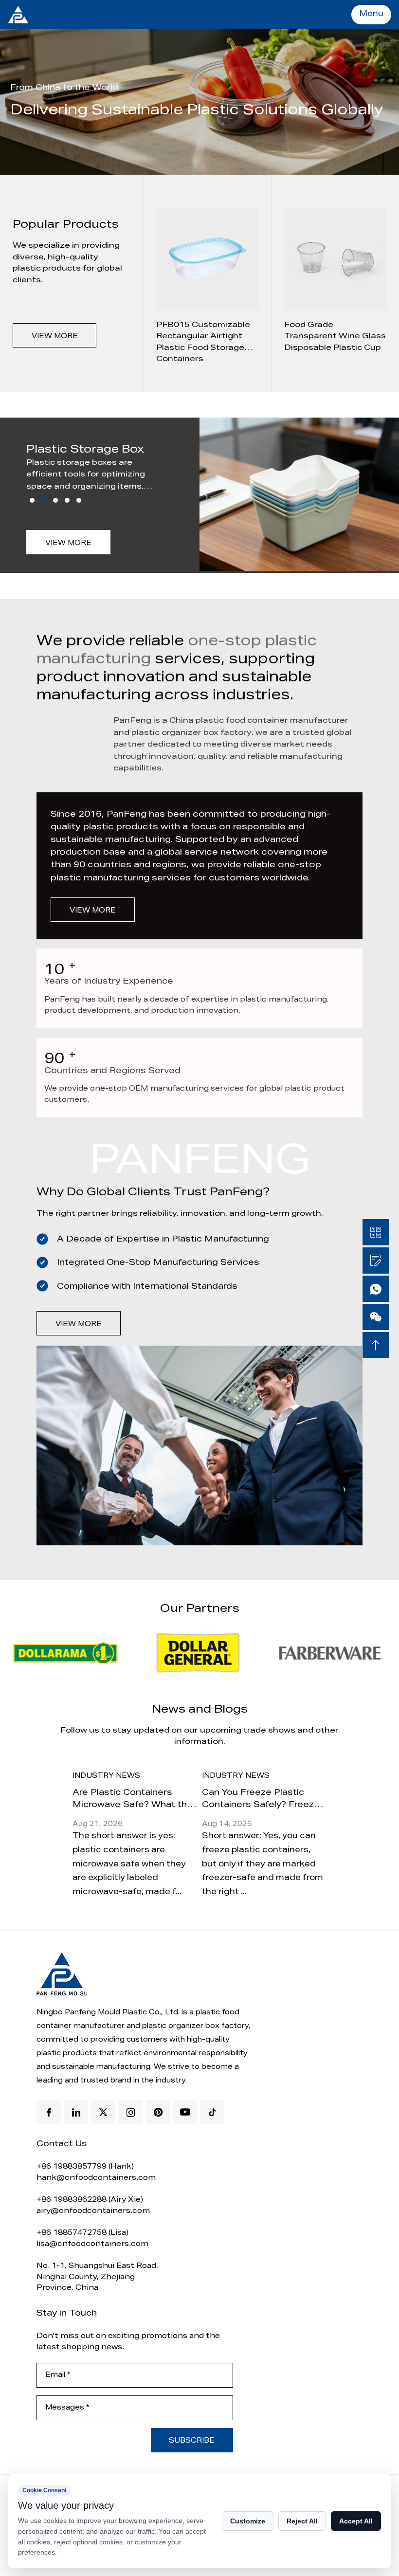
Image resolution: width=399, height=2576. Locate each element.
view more (55, 337)
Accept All (356, 2521)
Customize (248, 2521)
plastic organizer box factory (195, 2027)
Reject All (302, 2521)
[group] (207, 283)
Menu (371, 15)
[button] (32, 500)
